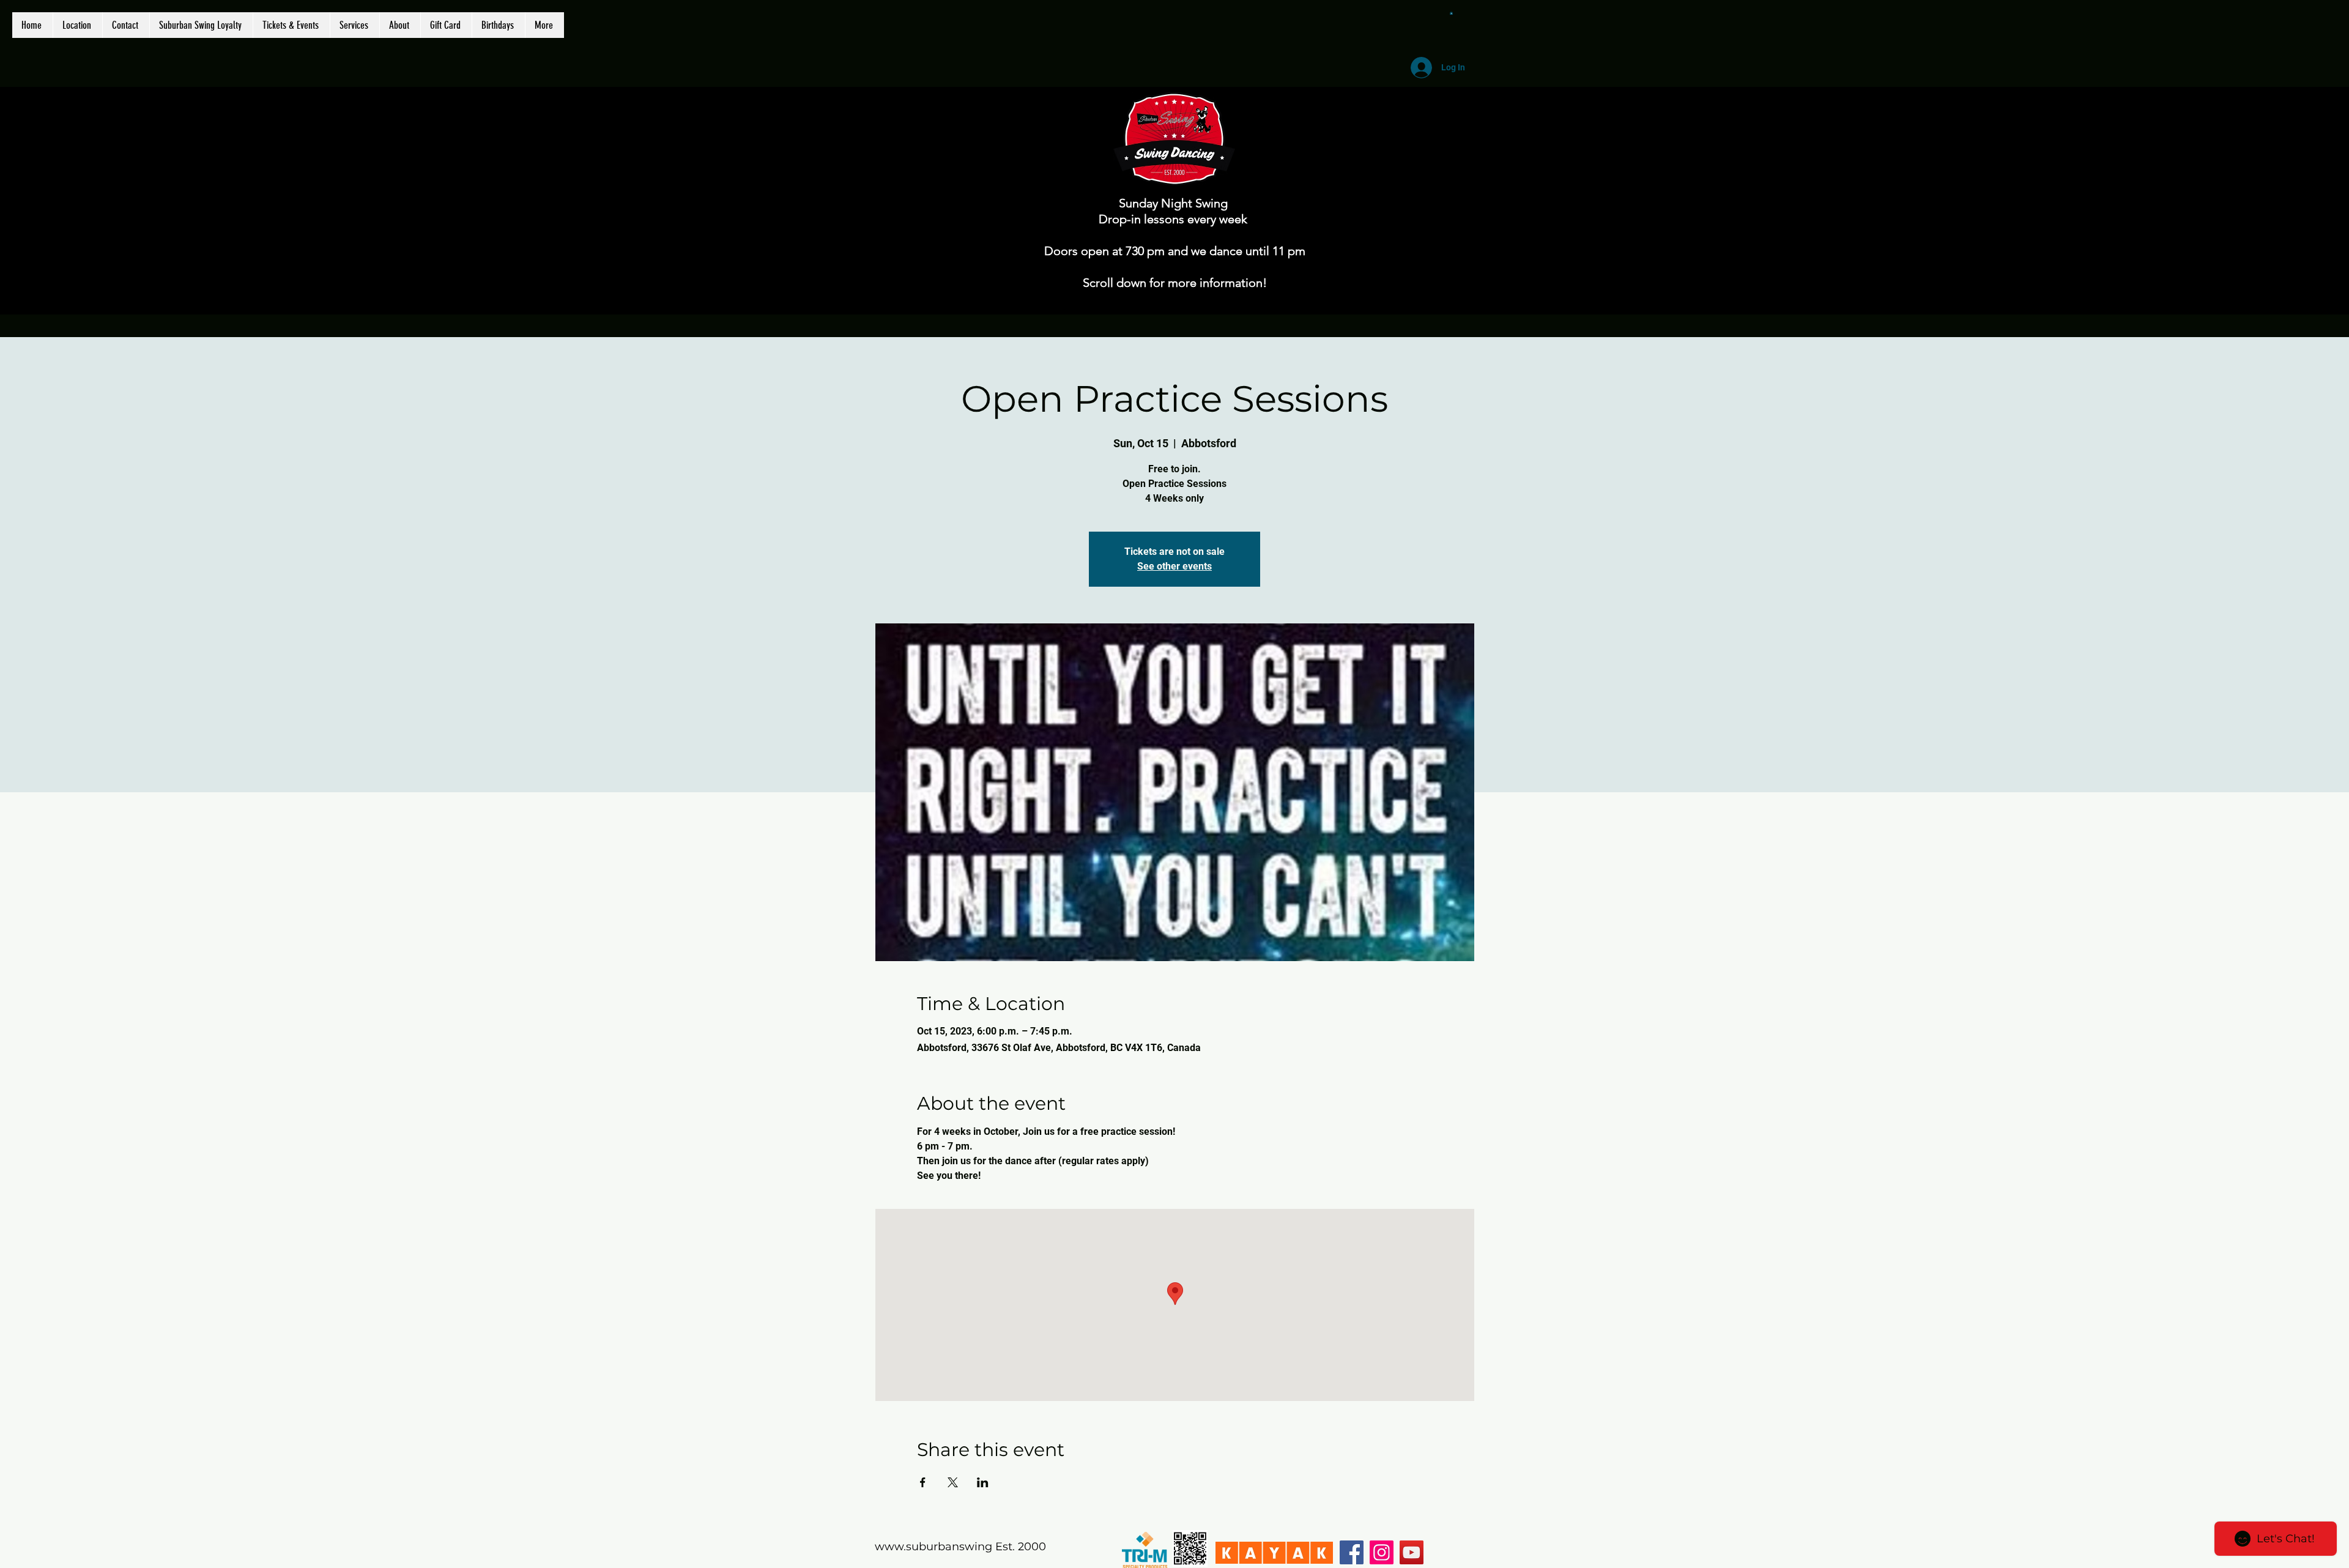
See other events (1174, 566)
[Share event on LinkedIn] (983, 1482)
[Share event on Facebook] (923, 1482)
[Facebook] (1352, 1552)
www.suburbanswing (933, 1547)
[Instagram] (1382, 1552)
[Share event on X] (953, 1482)
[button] (1451, 13)
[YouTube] (1412, 1552)
